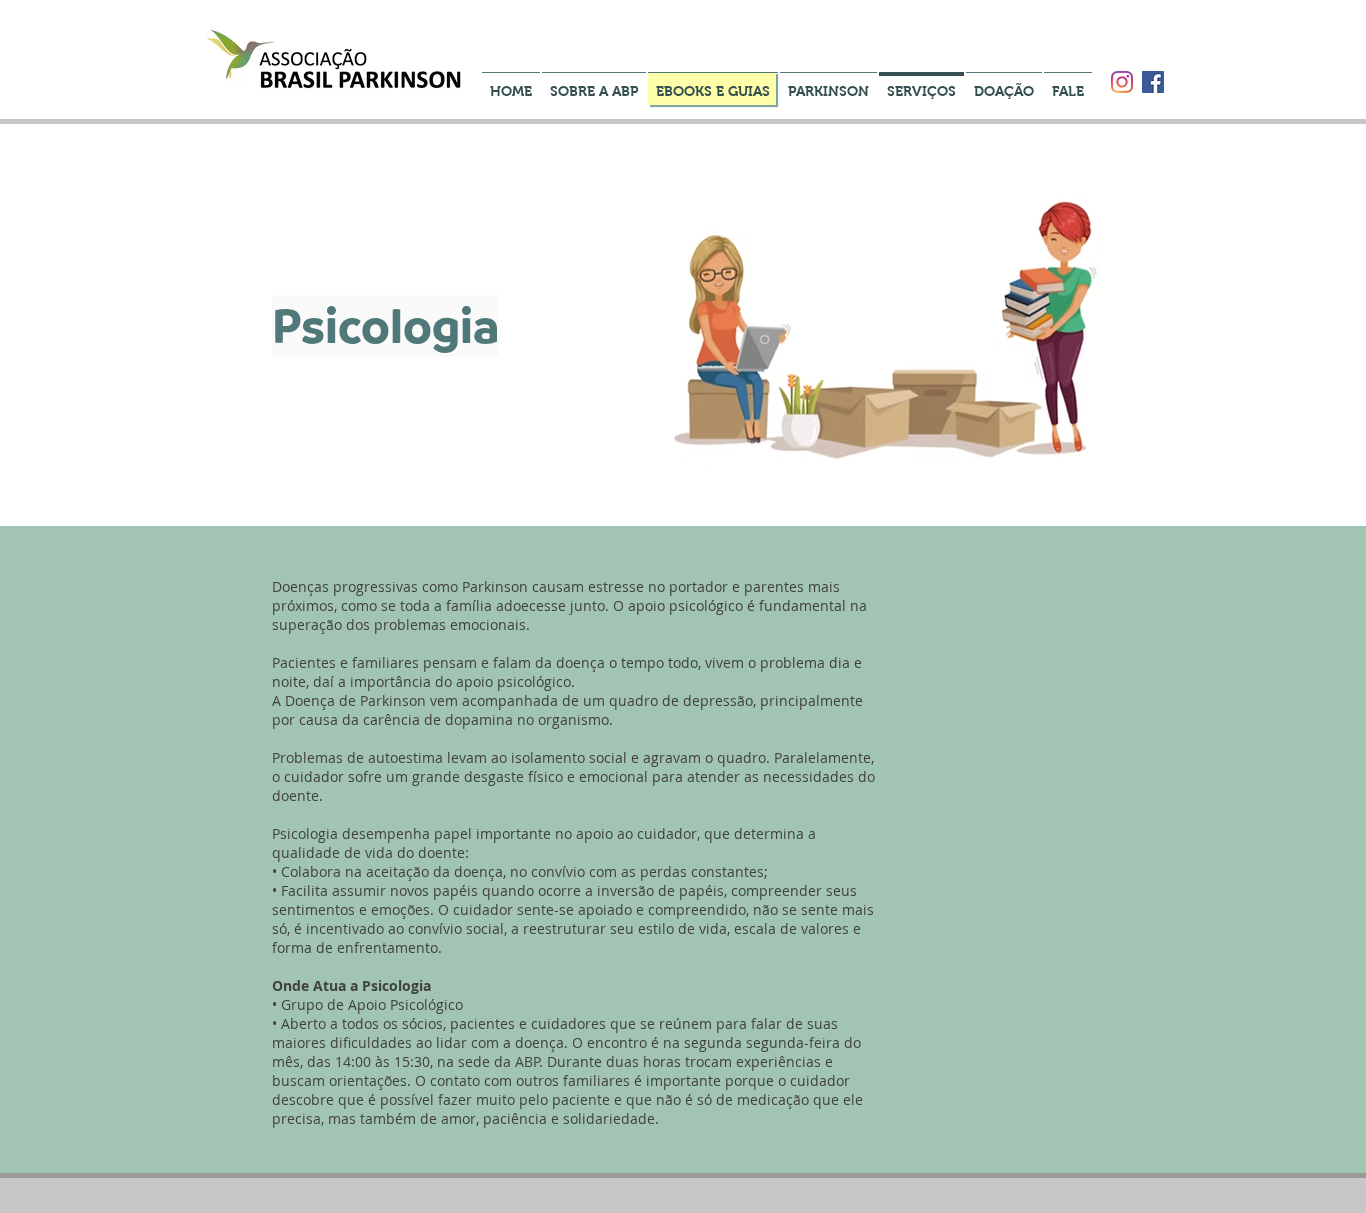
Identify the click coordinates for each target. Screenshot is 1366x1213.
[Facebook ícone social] (1153, 82)
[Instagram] (1122, 82)
